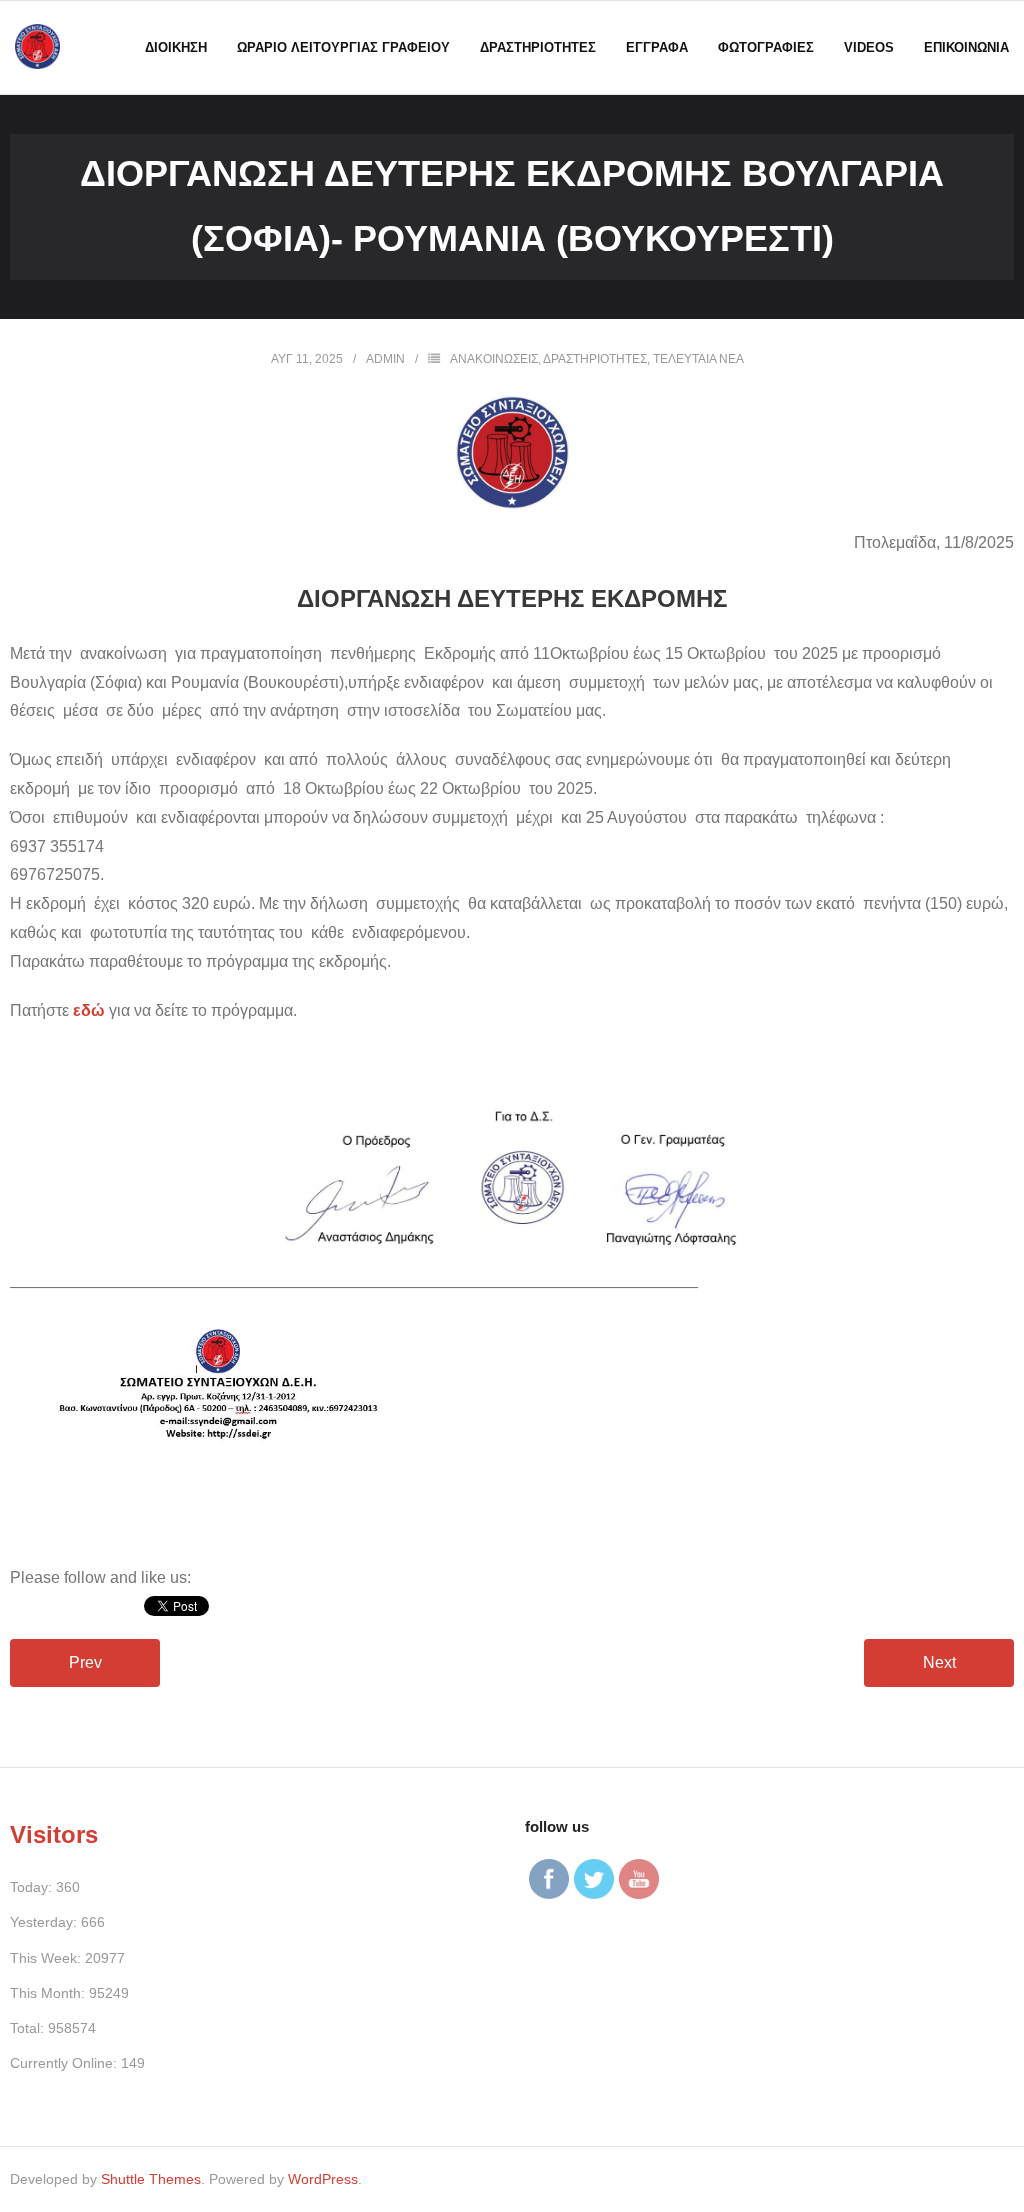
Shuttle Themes (151, 2179)
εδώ (89, 1010)
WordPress (323, 2179)
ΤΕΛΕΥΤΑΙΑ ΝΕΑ (698, 359)
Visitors (54, 1834)
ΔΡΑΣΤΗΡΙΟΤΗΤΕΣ (595, 359)
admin (385, 359)
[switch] (512, 1551)
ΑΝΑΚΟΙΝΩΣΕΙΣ (494, 359)
